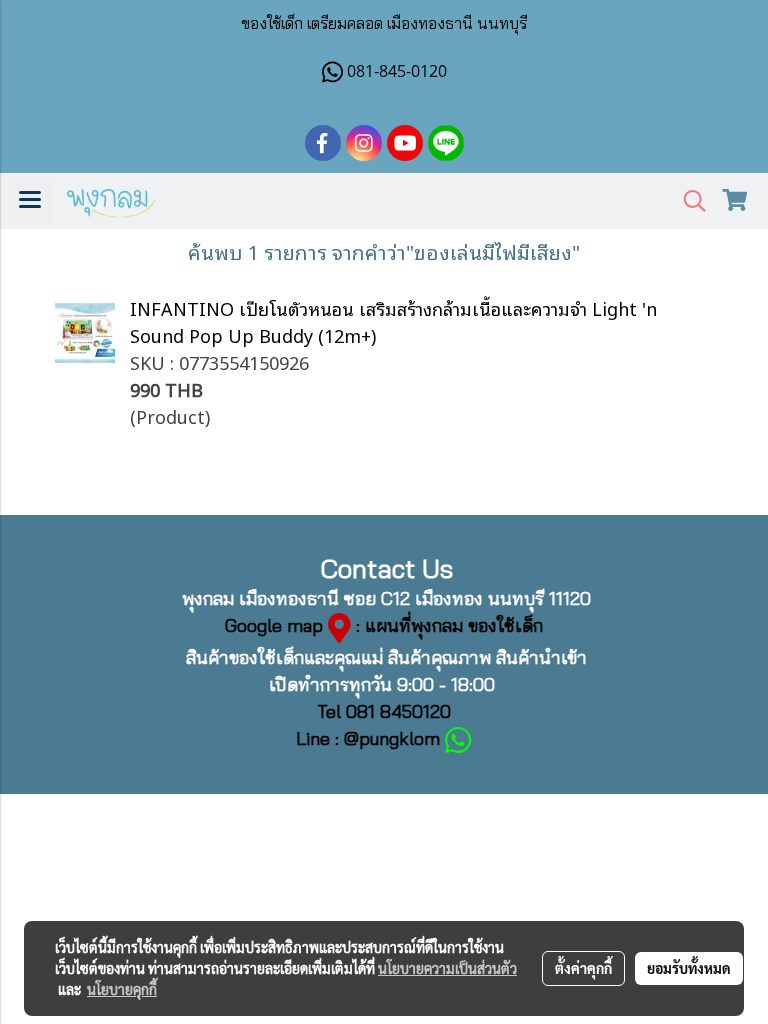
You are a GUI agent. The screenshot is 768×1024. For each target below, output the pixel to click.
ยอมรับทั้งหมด (689, 968)
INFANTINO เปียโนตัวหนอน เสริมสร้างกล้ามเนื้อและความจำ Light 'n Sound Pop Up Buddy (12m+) (393, 321)
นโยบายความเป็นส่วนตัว (447, 968)
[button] (688, 201)
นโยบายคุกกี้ (122, 989)
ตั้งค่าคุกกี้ (583, 968)
